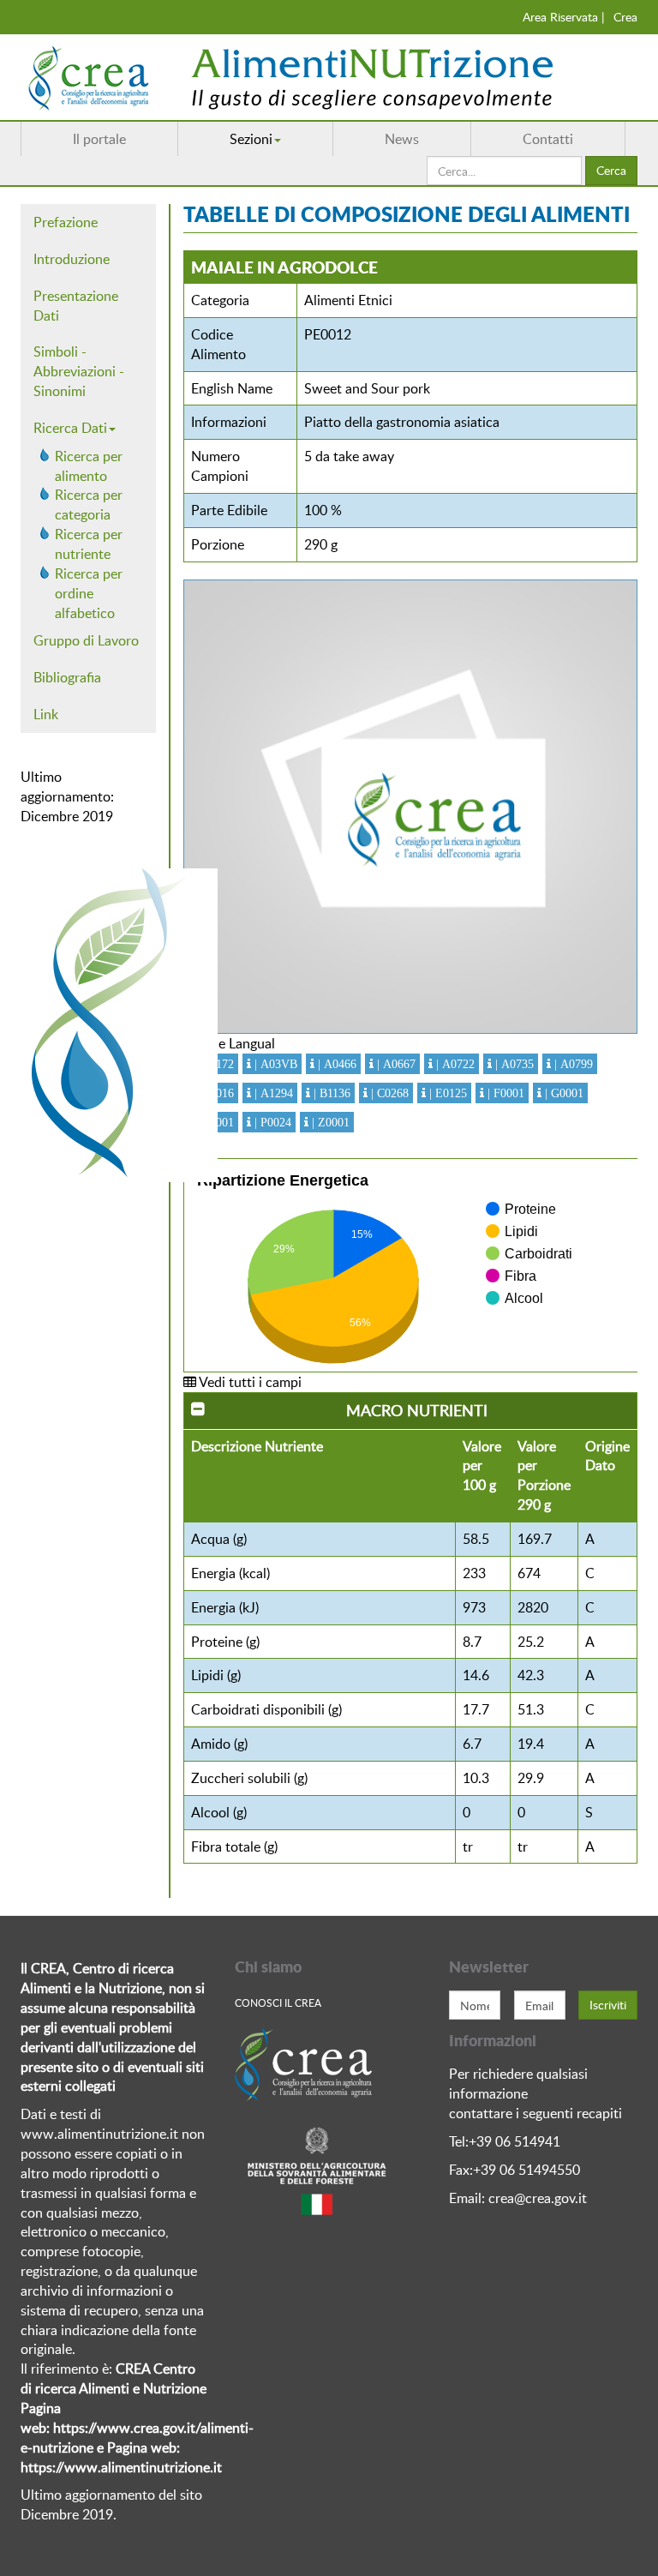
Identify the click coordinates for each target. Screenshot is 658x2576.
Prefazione (66, 222)
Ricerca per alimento (89, 466)
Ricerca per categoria (89, 504)
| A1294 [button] (272, 1093)
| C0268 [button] (388, 1093)
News (402, 139)
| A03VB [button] (274, 1064)
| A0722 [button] (454, 1064)
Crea (625, 17)
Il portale (99, 139)
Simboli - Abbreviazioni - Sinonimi (79, 371)
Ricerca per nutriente (89, 544)
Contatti (548, 139)
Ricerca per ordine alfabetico (89, 593)
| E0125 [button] (446, 1093)
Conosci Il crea (278, 2003)
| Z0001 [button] (329, 1122)
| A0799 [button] (572, 1064)
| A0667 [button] (395, 1064)
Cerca (611, 170)
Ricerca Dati (70, 428)
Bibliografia (67, 677)
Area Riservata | (564, 17)
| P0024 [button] (271, 1122)
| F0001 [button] (504, 1093)
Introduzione (72, 259)
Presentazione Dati (76, 306)
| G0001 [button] (562, 1093)
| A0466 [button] (335, 1064)
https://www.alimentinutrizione (115, 2467)
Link (46, 714)
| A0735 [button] (513, 1064)
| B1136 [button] (330, 1093)
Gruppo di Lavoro (86, 640)
